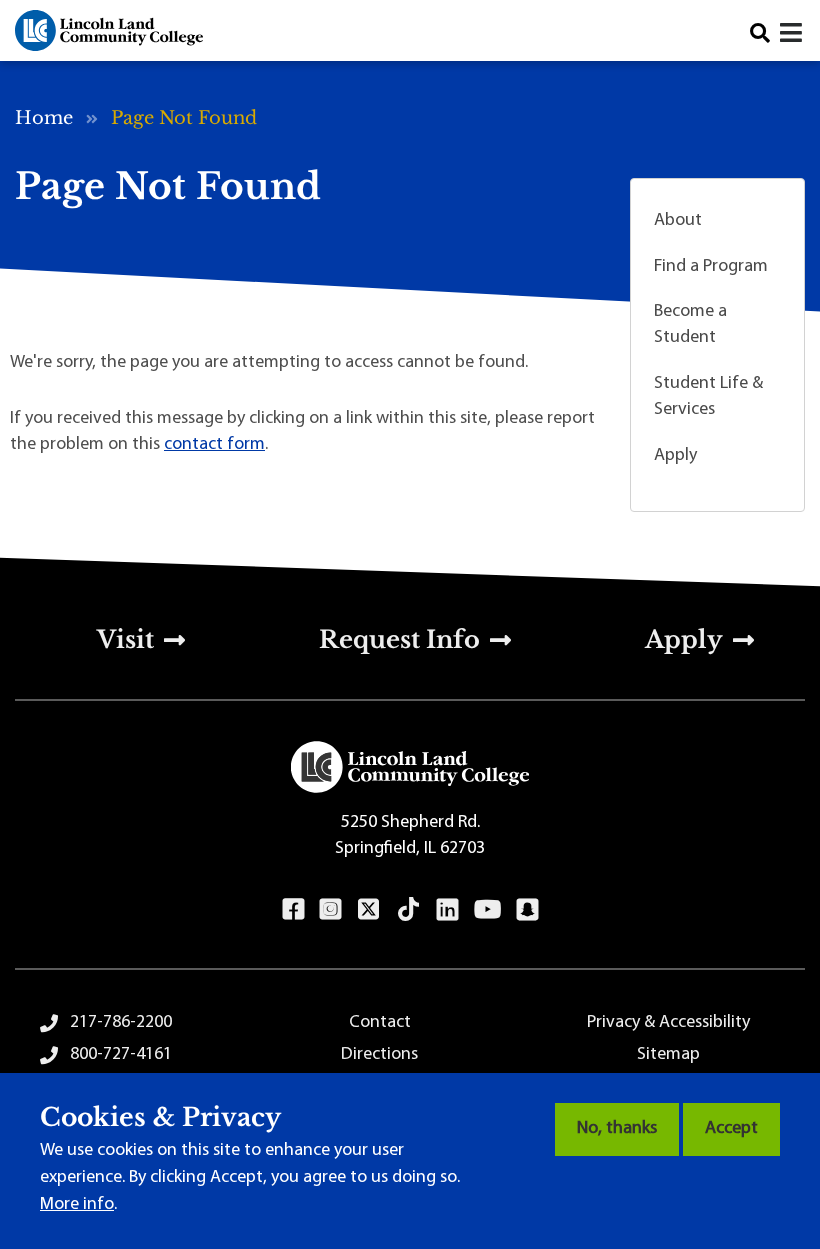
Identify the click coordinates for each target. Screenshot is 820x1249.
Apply (675, 456)
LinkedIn (447, 909)
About (678, 221)
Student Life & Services (708, 397)
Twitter (369, 909)
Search (760, 33)
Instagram (330, 909)
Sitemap (668, 1055)
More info (77, 1205)
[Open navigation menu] (792, 35)
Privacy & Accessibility (668, 1023)
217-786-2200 (121, 1023)
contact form (214, 445)
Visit (125, 639)
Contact (380, 1023)
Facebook (293, 909)
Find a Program (711, 267)
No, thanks (617, 1129)
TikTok (409, 909)
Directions (379, 1055)
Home (44, 118)
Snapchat (527, 909)
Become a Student (690, 325)
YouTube (487, 909)
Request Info (399, 639)
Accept (731, 1129)
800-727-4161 (121, 1055)
